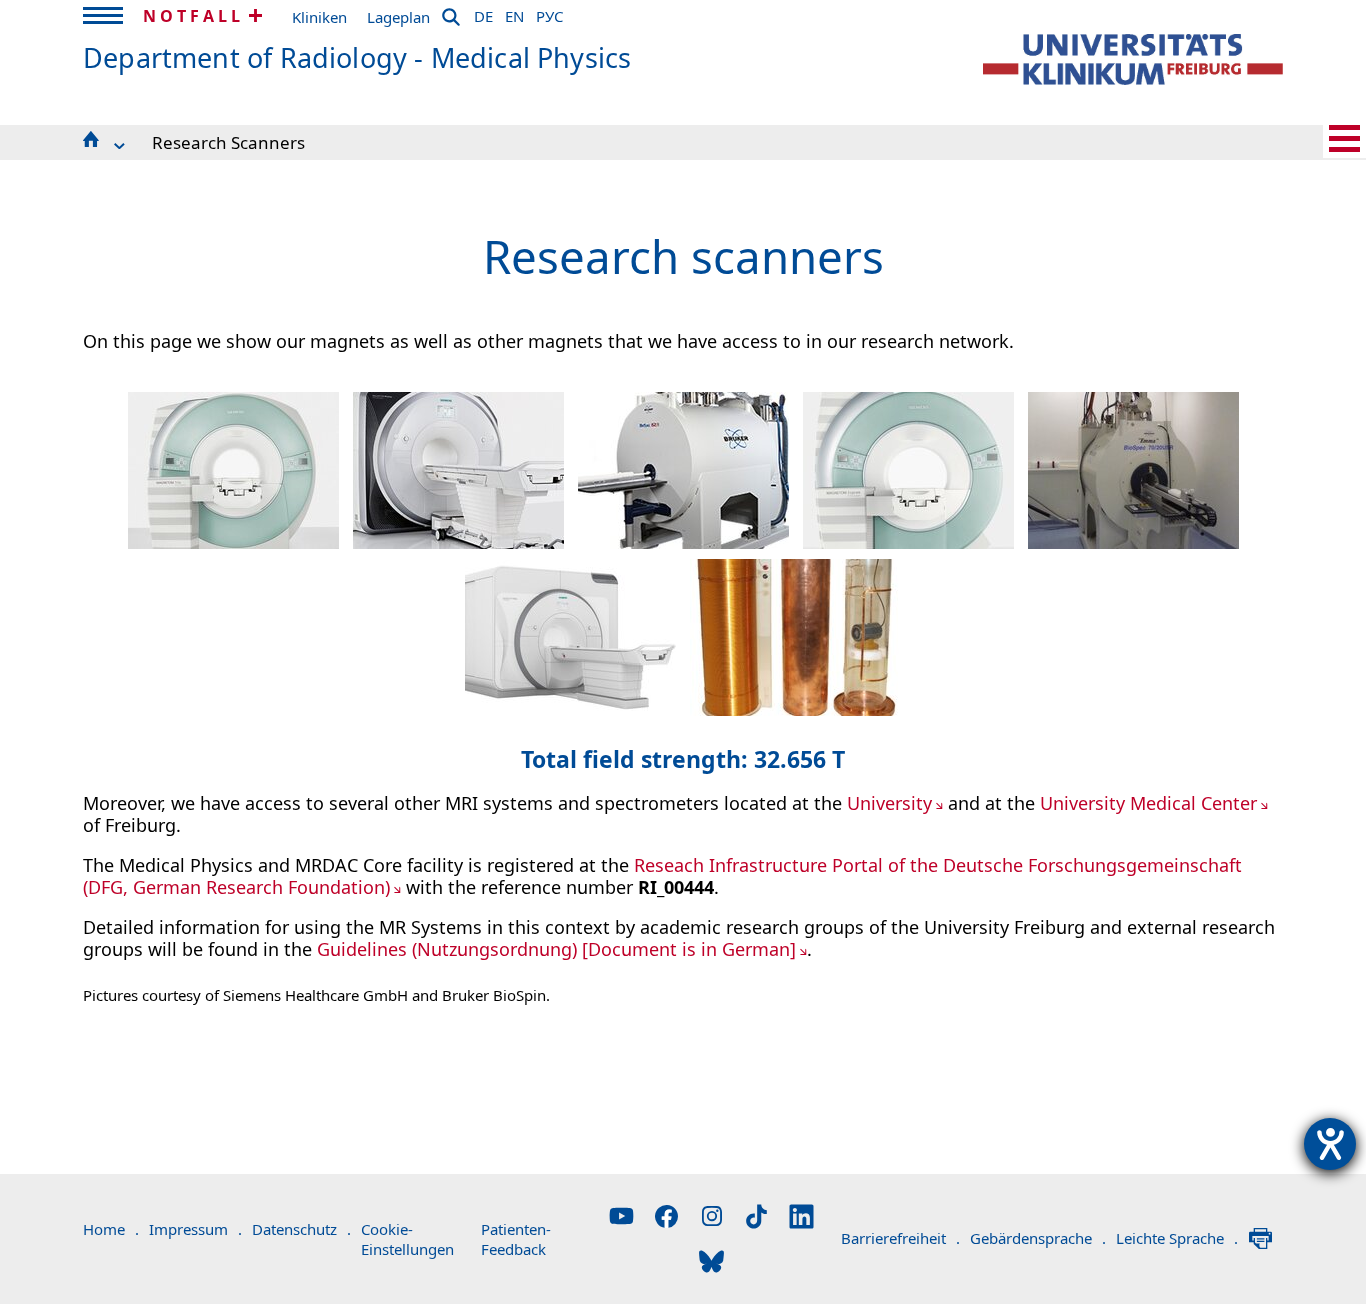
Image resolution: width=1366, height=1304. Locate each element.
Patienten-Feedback (516, 1239)
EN (514, 13)
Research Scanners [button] (228, 142)
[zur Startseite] (1133, 59)
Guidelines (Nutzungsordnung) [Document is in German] (556, 949)
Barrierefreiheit (900, 1238)
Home (111, 1229)
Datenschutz (301, 1229)
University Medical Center (1148, 803)
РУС (549, 13)
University (889, 803)
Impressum (195, 1229)
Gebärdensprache (1038, 1238)
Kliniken (319, 17)
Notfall (193, 16)
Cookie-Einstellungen (407, 1239)
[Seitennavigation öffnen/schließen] (1344, 138)
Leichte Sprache (1177, 1238)
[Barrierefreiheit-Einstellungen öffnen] (1330, 1144)
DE (483, 13)
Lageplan (398, 17)
